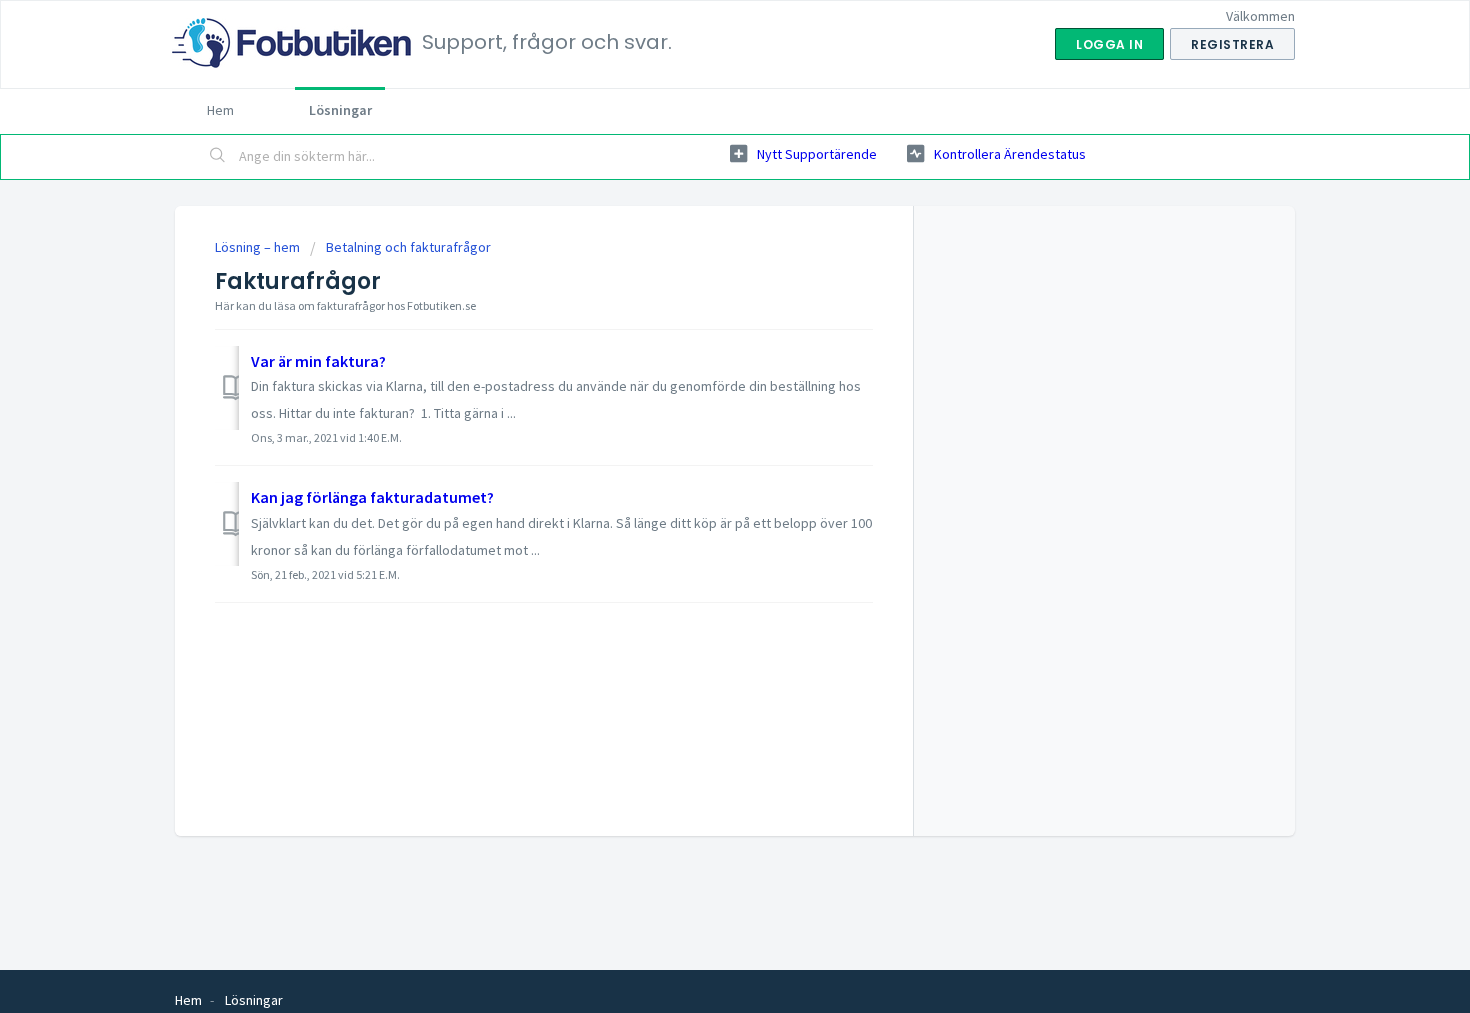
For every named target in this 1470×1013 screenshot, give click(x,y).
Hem (220, 110)
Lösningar (340, 110)
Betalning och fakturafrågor (408, 247)
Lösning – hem (259, 247)
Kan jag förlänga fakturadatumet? (372, 497)
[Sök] (218, 157)
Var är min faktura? (318, 361)
